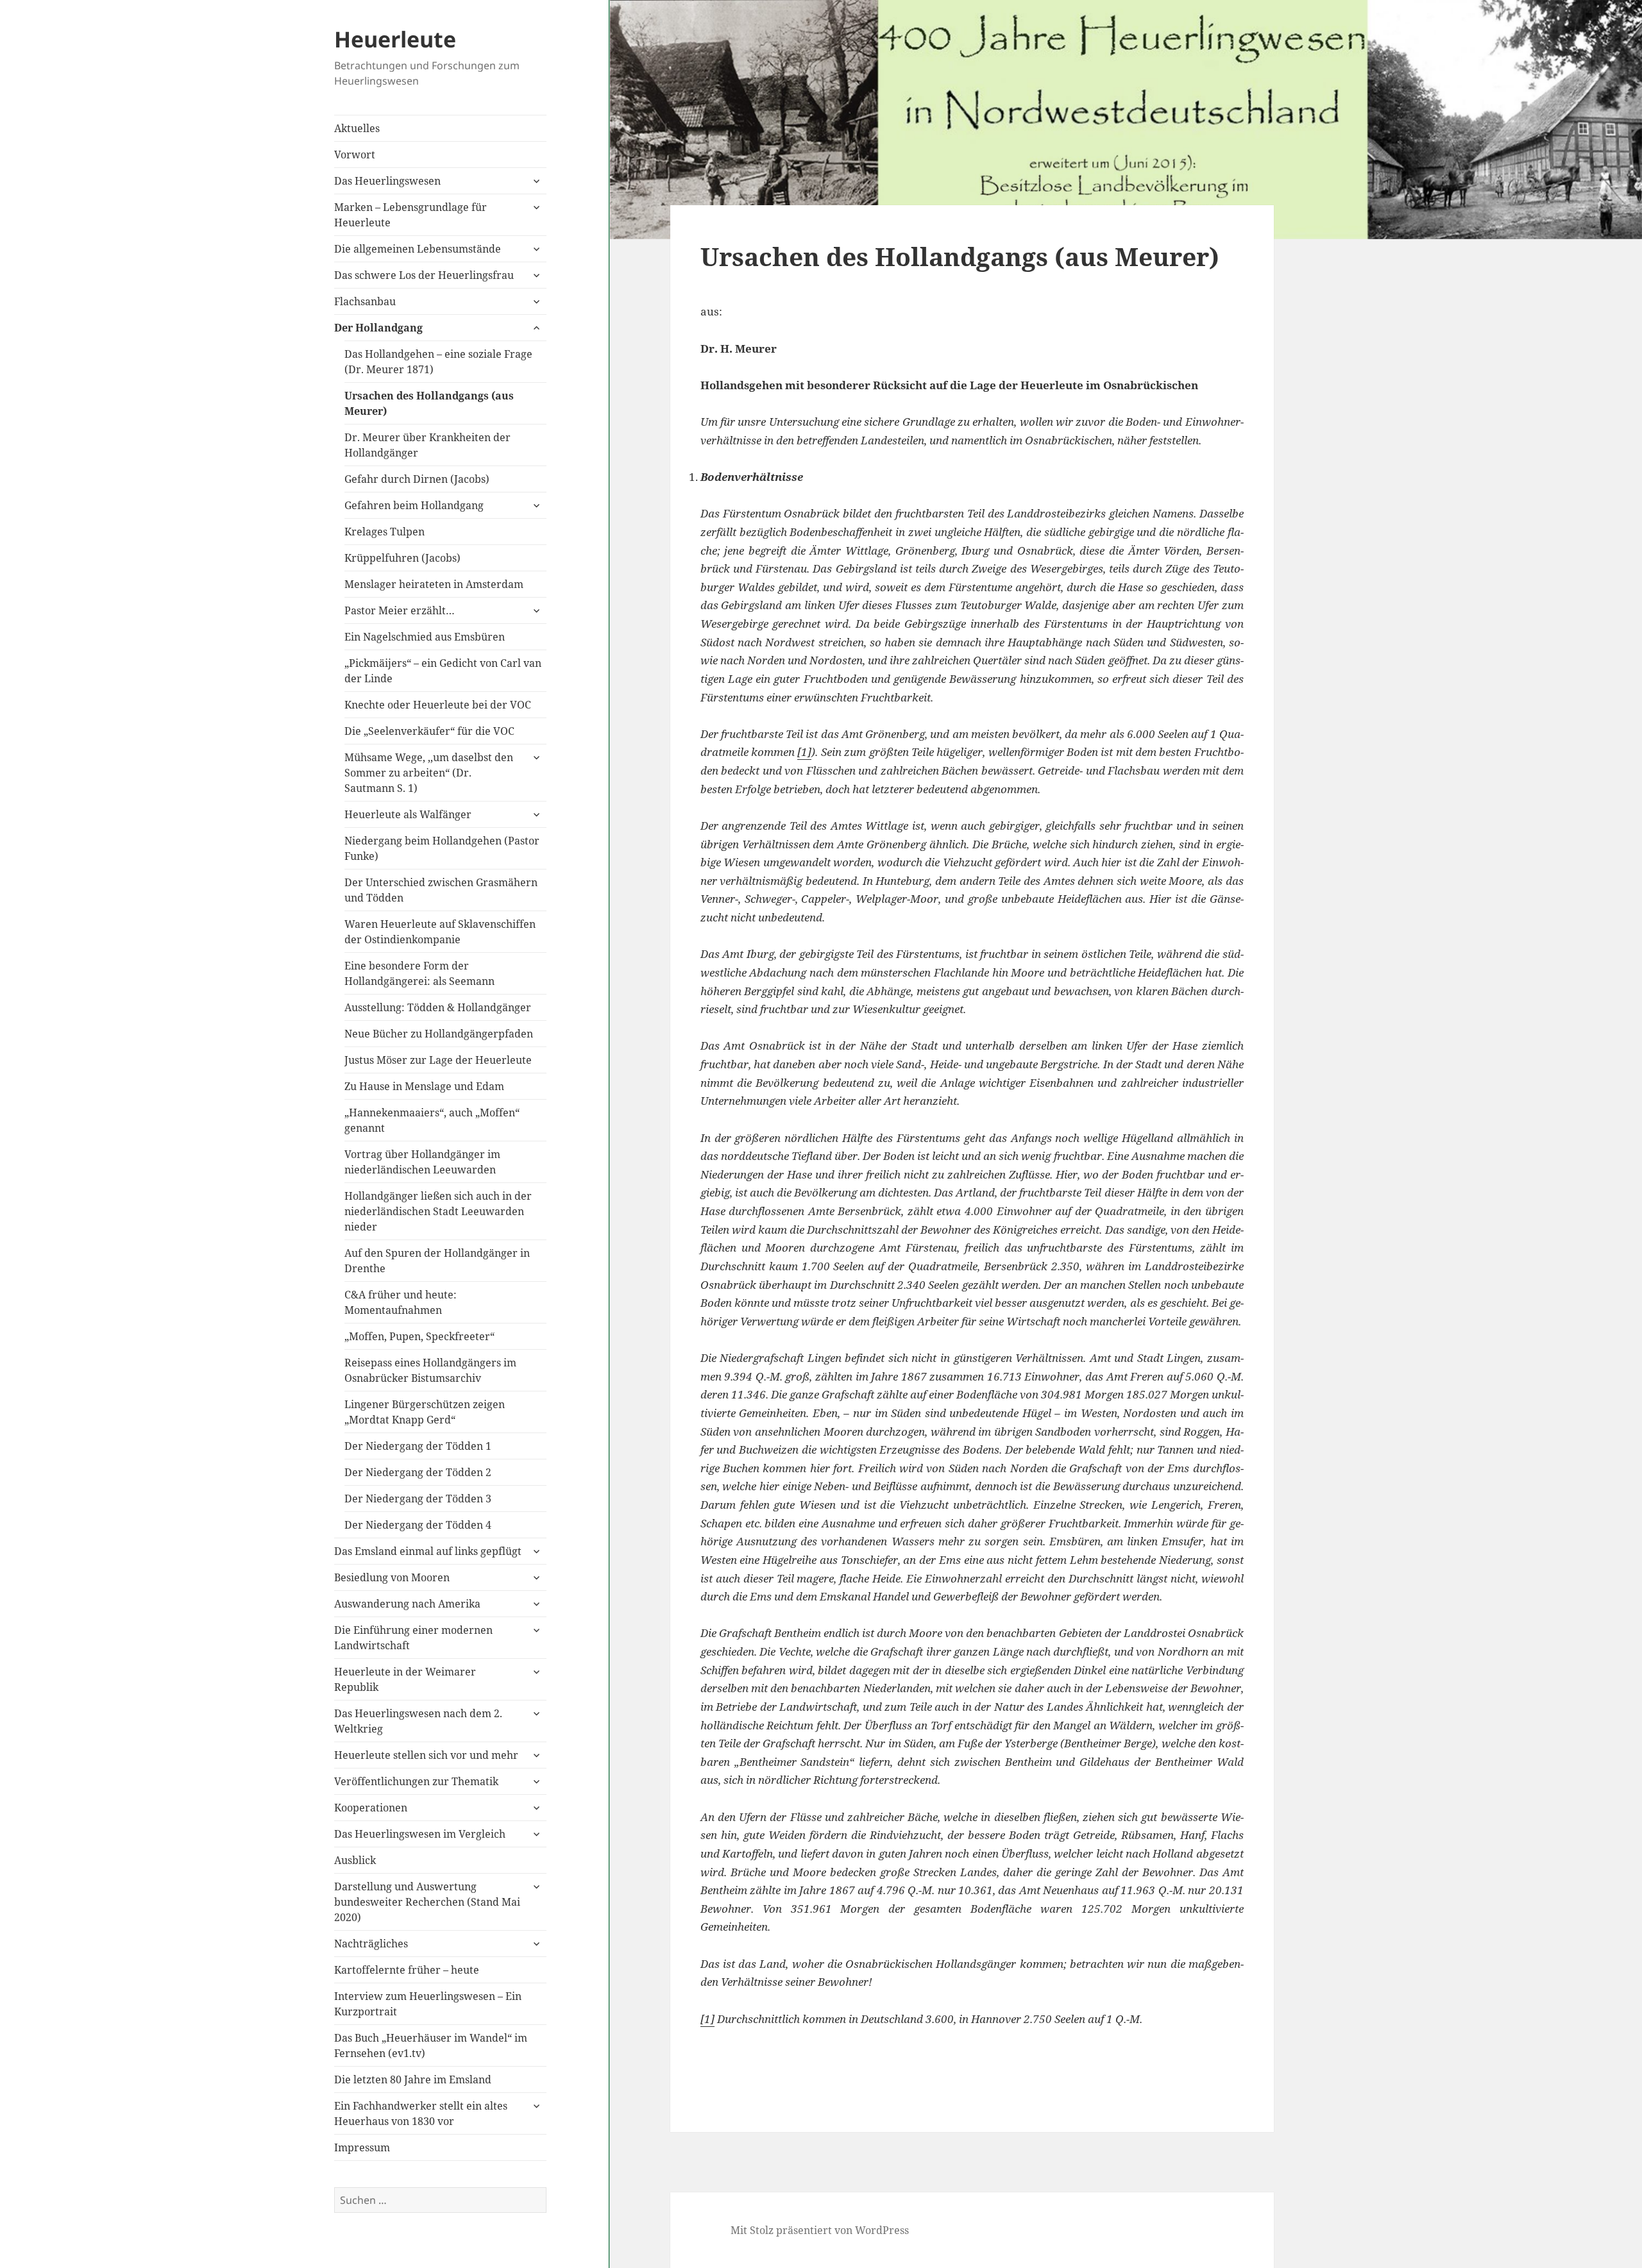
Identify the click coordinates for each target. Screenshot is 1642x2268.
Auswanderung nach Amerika (407, 1604)
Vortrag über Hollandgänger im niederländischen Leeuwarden (422, 1162)
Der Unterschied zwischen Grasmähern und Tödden (441, 890)
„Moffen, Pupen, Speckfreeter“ (419, 1336)
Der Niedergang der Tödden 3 (418, 1499)
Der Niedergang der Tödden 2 (418, 1472)
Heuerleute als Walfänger (408, 814)
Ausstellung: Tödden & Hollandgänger (438, 1007)
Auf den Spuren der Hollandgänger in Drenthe (437, 1261)
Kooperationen (371, 1808)
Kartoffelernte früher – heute (407, 1970)
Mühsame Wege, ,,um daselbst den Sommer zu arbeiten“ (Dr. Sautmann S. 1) (429, 773)
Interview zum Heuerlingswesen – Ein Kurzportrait (428, 2004)
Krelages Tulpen (385, 532)
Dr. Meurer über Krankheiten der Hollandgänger (427, 445)
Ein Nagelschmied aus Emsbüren (425, 637)
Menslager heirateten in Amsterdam (434, 584)
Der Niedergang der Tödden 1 (418, 1446)
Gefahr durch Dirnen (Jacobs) (417, 479)
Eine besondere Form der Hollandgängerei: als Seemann (419, 973)
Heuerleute (395, 39)
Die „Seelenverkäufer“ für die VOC (429, 731)
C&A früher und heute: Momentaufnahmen (401, 1302)
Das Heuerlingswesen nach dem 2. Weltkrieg (418, 1721)
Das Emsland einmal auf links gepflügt (428, 1551)
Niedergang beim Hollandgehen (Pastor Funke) (442, 848)
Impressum (362, 2147)
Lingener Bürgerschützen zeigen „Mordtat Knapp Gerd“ (425, 1412)
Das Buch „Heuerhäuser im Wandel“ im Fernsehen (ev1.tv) (431, 2045)
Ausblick (355, 1860)
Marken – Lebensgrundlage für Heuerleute (410, 215)
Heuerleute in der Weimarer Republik (405, 1679)
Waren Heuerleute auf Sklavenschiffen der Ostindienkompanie (440, 932)
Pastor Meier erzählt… (400, 610)
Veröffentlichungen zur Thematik (416, 1781)
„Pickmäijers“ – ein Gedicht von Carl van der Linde (443, 671)
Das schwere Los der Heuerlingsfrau (424, 275)
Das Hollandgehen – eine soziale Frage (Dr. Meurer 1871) (438, 362)
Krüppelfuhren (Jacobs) (402, 558)
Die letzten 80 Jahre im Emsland (413, 2079)
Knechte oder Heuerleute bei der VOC (438, 705)
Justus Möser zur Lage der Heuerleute (438, 1060)
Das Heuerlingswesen (387, 181)
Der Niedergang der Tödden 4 (418, 1525)
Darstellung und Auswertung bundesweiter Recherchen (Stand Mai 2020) (427, 1902)
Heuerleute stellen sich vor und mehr (426, 1755)
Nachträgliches (371, 1944)
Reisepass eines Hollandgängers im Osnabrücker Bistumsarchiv (430, 1370)
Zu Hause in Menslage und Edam (424, 1086)
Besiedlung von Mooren (392, 1577)
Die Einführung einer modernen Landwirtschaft (413, 1638)
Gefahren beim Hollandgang (414, 505)
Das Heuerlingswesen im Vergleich (420, 1834)
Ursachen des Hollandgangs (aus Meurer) (429, 403)
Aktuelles (357, 128)
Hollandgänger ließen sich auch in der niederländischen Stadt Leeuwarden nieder (438, 1211)
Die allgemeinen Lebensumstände (418, 249)
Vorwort (355, 155)
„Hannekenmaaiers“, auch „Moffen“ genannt (432, 1120)
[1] (804, 752)
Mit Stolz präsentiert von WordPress (820, 2230)
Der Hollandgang (378, 328)
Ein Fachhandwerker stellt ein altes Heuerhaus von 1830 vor (421, 2113)
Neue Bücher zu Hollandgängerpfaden (439, 1034)
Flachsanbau (365, 301)
